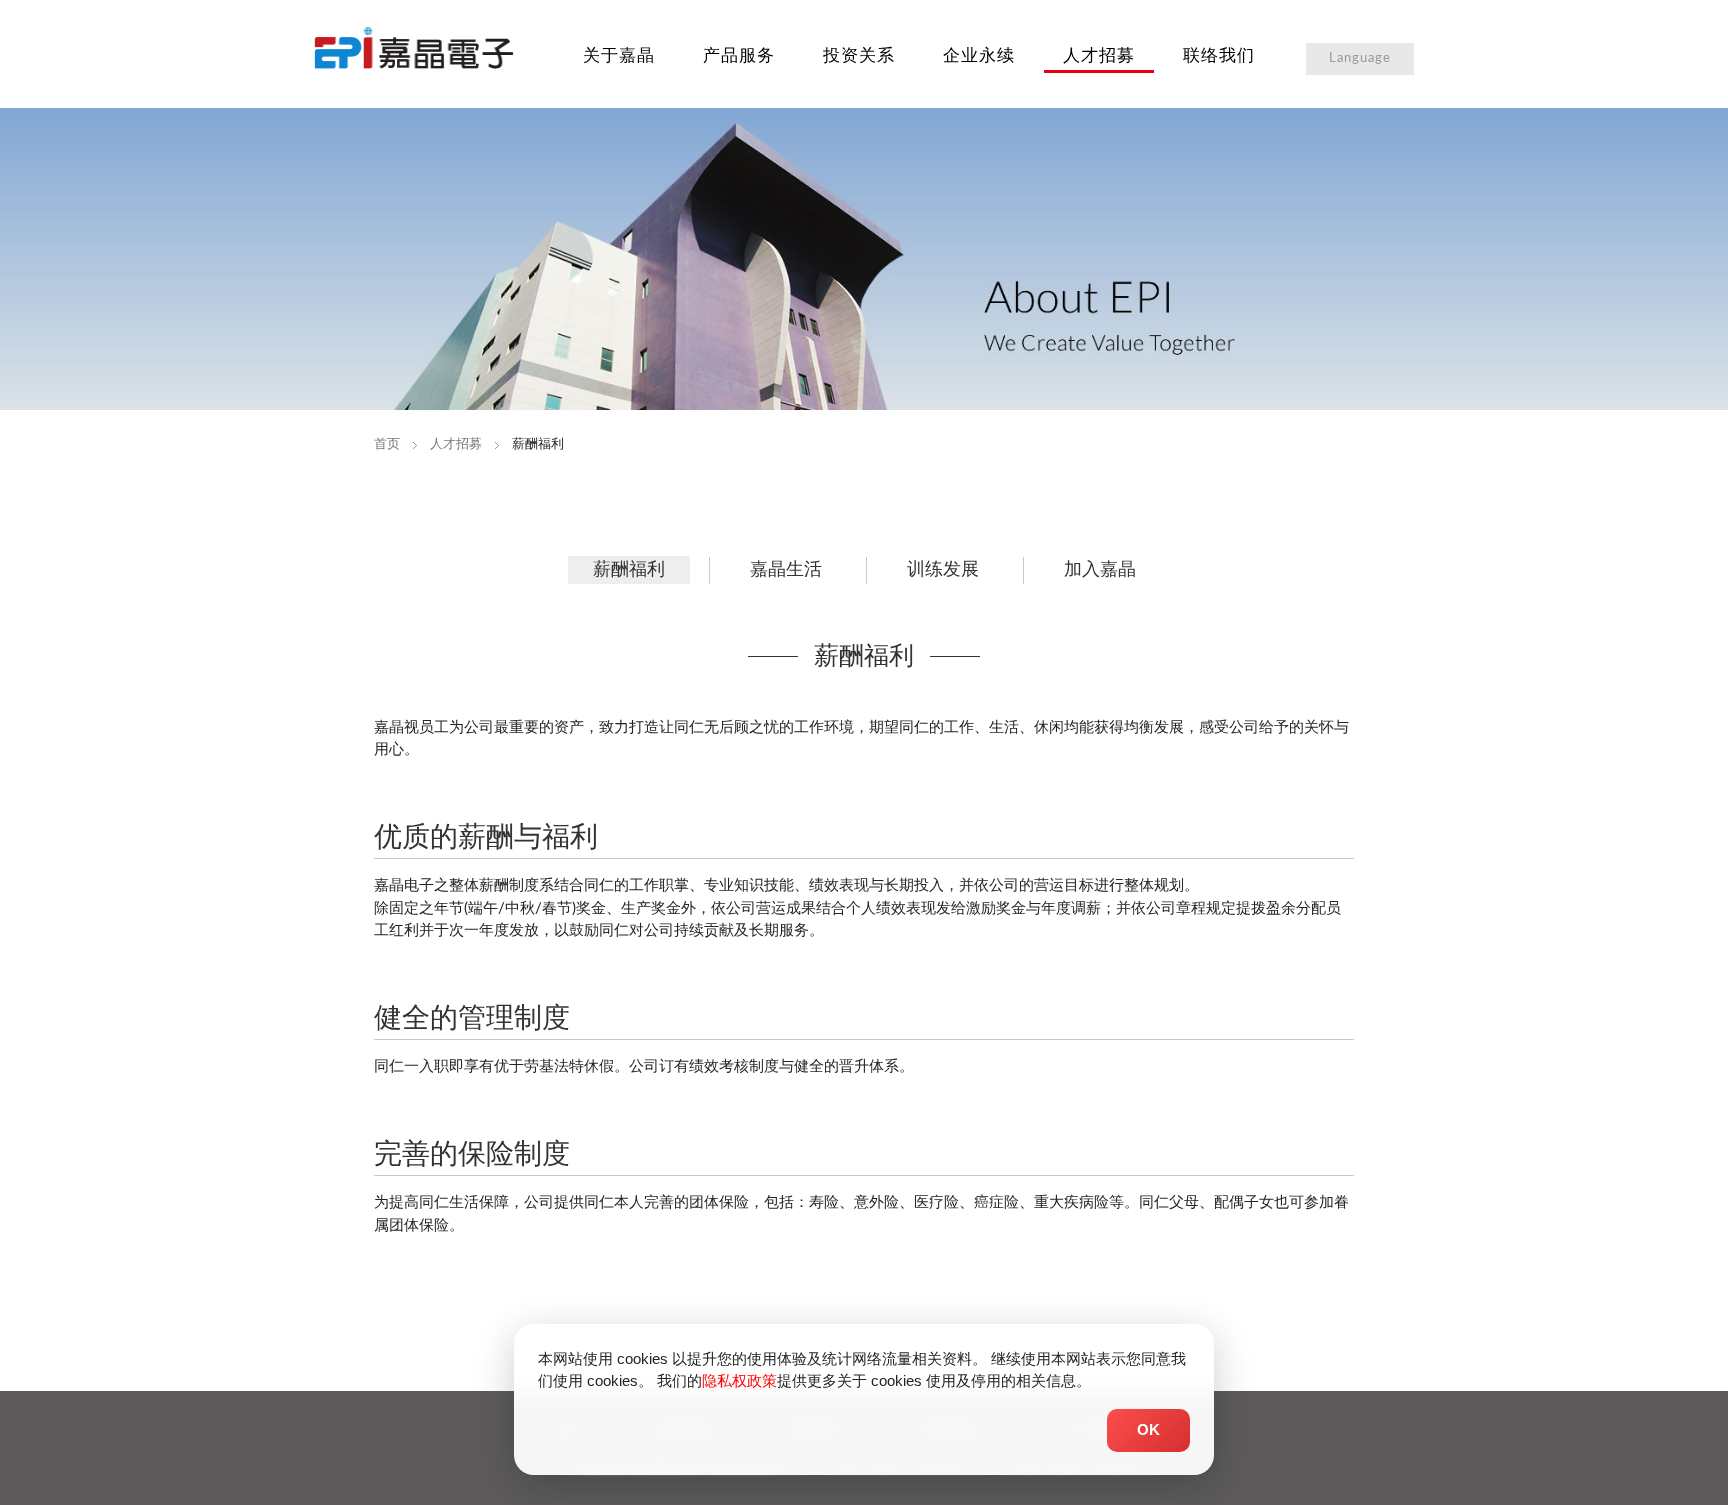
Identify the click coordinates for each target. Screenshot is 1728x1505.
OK (1148, 1429)
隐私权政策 (739, 1380)
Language (1360, 58)
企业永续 (979, 55)
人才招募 (1099, 55)
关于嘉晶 (619, 55)
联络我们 (1219, 55)
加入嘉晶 (1100, 570)
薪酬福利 (629, 570)
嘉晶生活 (786, 570)
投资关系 (859, 55)
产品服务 (739, 55)
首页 (387, 444)
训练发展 (943, 570)
